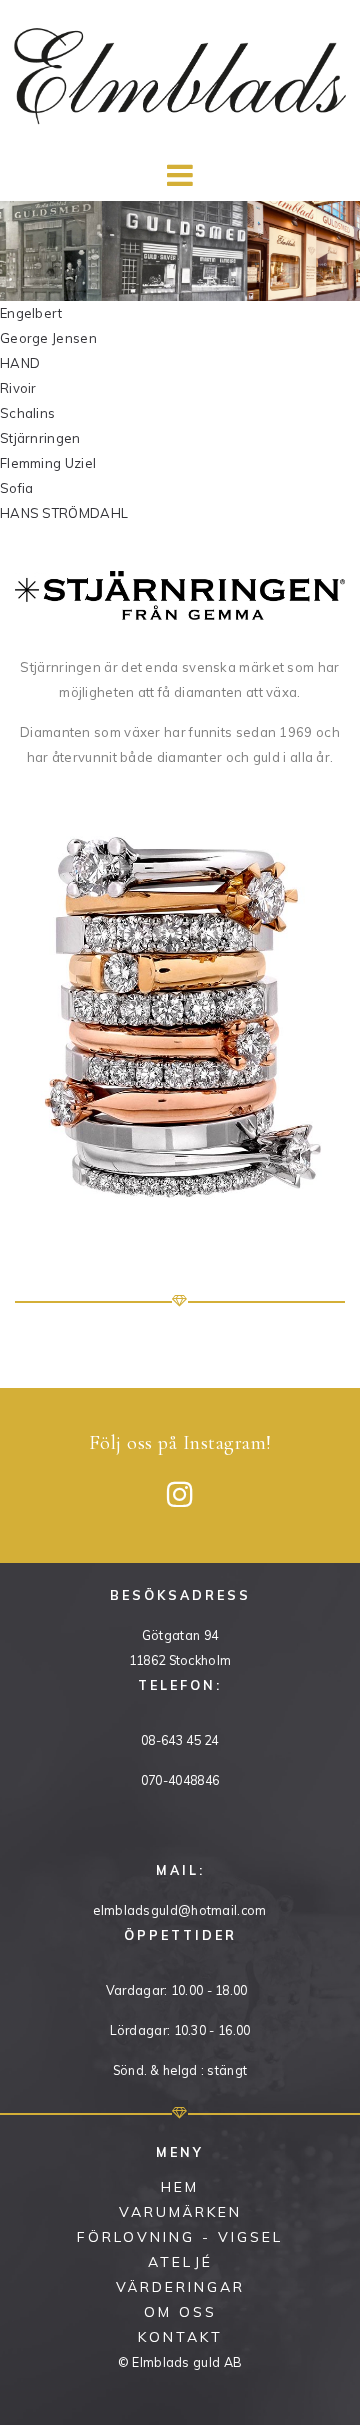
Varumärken (180, 2212)
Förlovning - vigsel (180, 2237)
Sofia (17, 488)
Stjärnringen (40, 438)
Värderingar (180, 2287)
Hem (180, 2187)
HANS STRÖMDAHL (64, 513)
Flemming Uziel (48, 463)
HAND (20, 363)
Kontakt (180, 2337)
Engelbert (31, 313)
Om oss (180, 2312)
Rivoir (18, 388)
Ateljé (180, 2262)
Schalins (27, 413)
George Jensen (48, 338)
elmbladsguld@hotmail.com (179, 1910)
